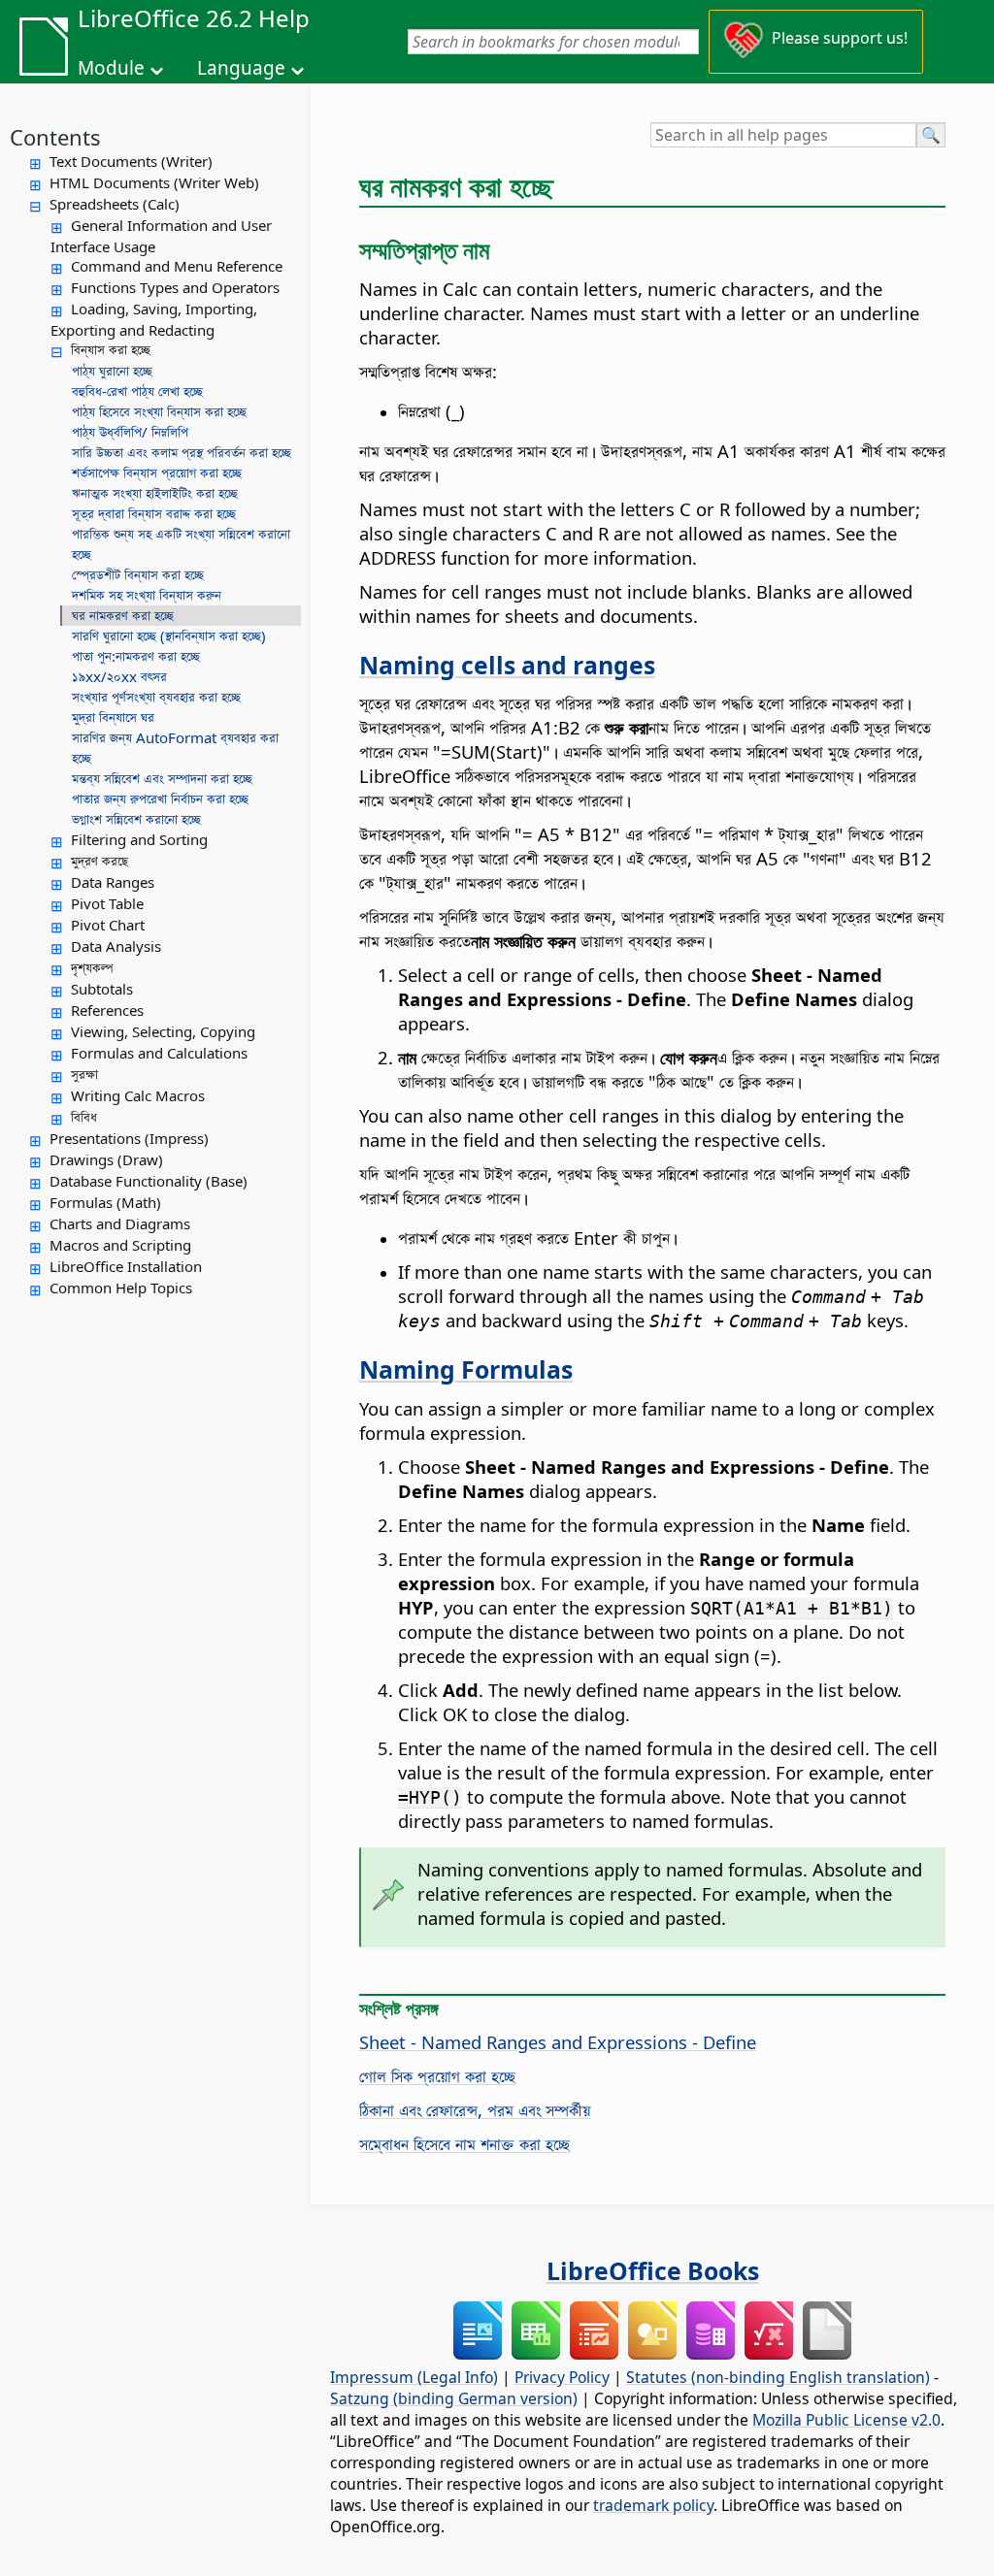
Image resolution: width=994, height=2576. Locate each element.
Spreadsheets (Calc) (115, 204)
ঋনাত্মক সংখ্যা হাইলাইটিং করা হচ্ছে (155, 493)
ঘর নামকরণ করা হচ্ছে (123, 615)
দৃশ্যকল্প (92, 967)
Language (241, 68)
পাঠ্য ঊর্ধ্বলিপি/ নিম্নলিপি (130, 432)
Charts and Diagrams (120, 1223)
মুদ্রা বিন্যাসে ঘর (113, 717)
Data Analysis (116, 946)
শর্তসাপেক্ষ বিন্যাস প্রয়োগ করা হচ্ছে (157, 473)
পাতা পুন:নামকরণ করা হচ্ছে (136, 656)
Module (111, 68)
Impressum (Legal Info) (414, 2377)
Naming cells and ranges (507, 665)
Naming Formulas (466, 1369)
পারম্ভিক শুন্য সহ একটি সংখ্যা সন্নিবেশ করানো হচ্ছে (181, 544)
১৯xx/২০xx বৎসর (119, 676)
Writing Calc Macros (138, 1095)
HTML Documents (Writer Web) (154, 182)
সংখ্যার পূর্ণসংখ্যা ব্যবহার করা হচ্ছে (156, 697)
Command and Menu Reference (177, 266)
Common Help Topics (121, 1288)
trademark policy (653, 2505)
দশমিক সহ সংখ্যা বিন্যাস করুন (147, 595)
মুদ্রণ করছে (99, 861)
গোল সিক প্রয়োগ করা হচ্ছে (437, 2076)
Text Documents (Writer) (131, 161)
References (107, 1010)
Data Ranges (113, 882)
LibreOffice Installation (126, 1266)
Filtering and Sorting (139, 839)
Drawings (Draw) (106, 1159)
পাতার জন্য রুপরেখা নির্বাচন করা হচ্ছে (160, 799)
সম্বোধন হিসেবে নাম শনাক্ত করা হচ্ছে (464, 2144)
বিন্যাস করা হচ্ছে (111, 349)
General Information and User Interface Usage (161, 236)
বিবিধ (84, 1117)
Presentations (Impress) (129, 1138)
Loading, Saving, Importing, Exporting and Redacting (154, 319)
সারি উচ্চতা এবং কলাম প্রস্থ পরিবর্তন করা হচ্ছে (182, 452)
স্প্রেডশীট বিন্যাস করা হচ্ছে (138, 574)
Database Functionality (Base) (149, 1181)
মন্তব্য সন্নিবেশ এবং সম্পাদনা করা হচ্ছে (162, 778)
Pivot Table (107, 903)
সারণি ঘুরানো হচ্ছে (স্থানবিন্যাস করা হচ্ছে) (169, 636)
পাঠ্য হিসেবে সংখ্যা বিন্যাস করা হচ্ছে (159, 411)
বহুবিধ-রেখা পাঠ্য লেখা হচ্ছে (137, 391)
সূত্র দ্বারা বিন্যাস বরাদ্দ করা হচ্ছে (154, 513)
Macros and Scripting (120, 1245)
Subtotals (102, 989)
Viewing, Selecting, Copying (163, 1031)
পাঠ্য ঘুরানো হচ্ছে (112, 371)
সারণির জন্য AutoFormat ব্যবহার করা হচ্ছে (175, 748)
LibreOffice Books (653, 2270)
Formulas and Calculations (159, 1053)
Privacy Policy (562, 2377)
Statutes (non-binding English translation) (778, 2377)
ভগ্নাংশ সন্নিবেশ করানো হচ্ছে (136, 819)
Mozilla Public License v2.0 (846, 2420)
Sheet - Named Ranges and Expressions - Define (558, 2042)
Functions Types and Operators (175, 287)
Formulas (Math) (105, 1202)
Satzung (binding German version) (454, 2398)
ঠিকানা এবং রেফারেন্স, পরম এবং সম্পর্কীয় (475, 2110)
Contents (55, 137)
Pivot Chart (108, 925)
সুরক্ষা (84, 1074)
